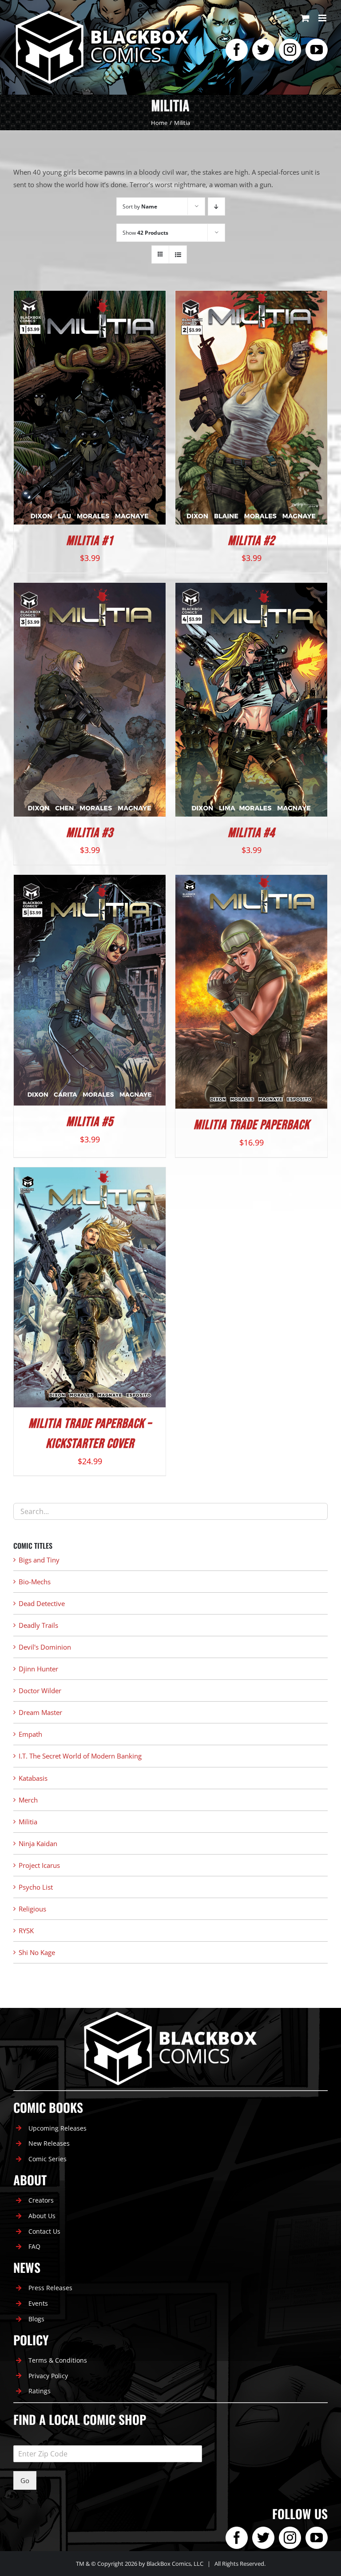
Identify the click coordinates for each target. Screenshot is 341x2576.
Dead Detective (42, 1603)
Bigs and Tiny (39, 1560)
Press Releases (50, 2288)
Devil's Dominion (45, 1647)
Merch (28, 1800)
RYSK (26, 1931)
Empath (30, 1734)
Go (25, 2480)
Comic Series (48, 2159)
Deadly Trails (38, 1625)
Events (38, 2303)
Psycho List (36, 1887)
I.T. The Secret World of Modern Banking (80, 1756)
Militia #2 (251, 541)
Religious (32, 1909)
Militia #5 (90, 1122)
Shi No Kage (37, 1952)
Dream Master (40, 1712)
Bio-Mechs (35, 1582)
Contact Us (44, 2231)
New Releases (49, 2143)
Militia (28, 1822)
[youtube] (317, 50)
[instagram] (290, 50)
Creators (41, 2200)
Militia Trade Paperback (252, 1125)
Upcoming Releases (57, 2128)
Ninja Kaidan (38, 1843)
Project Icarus (39, 1865)
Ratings (40, 2391)
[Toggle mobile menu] (323, 18)
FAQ (34, 2246)
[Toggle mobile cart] (305, 18)
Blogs (36, 2319)
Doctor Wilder (40, 1691)
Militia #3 (90, 833)
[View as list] (178, 254)
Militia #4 (251, 833)
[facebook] (237, 50)
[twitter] (263, 50)
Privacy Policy (48, 2376)
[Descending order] (216, 206)
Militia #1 (90, 541)
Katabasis (33, 1778)
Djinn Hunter (38, 1669)
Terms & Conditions (58, 2360)
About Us (42, 2216)
